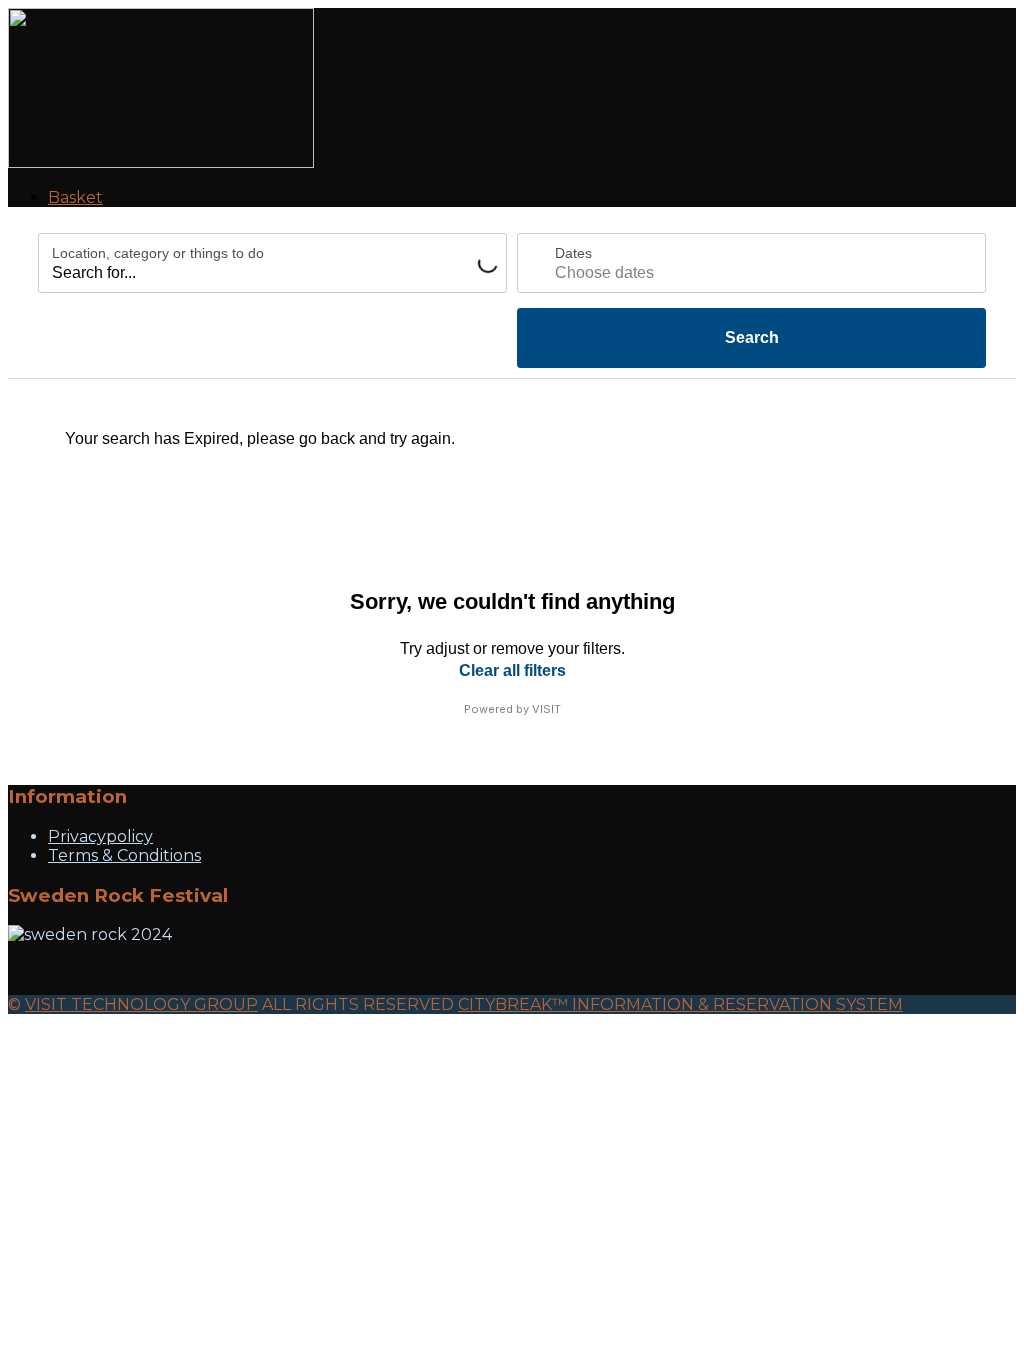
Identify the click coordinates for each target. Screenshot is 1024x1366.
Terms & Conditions (124, 855)
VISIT (546, 709)
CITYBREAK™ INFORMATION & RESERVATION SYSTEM (680, 1004)
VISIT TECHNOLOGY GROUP (141, 1004)
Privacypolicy (100, 836)
